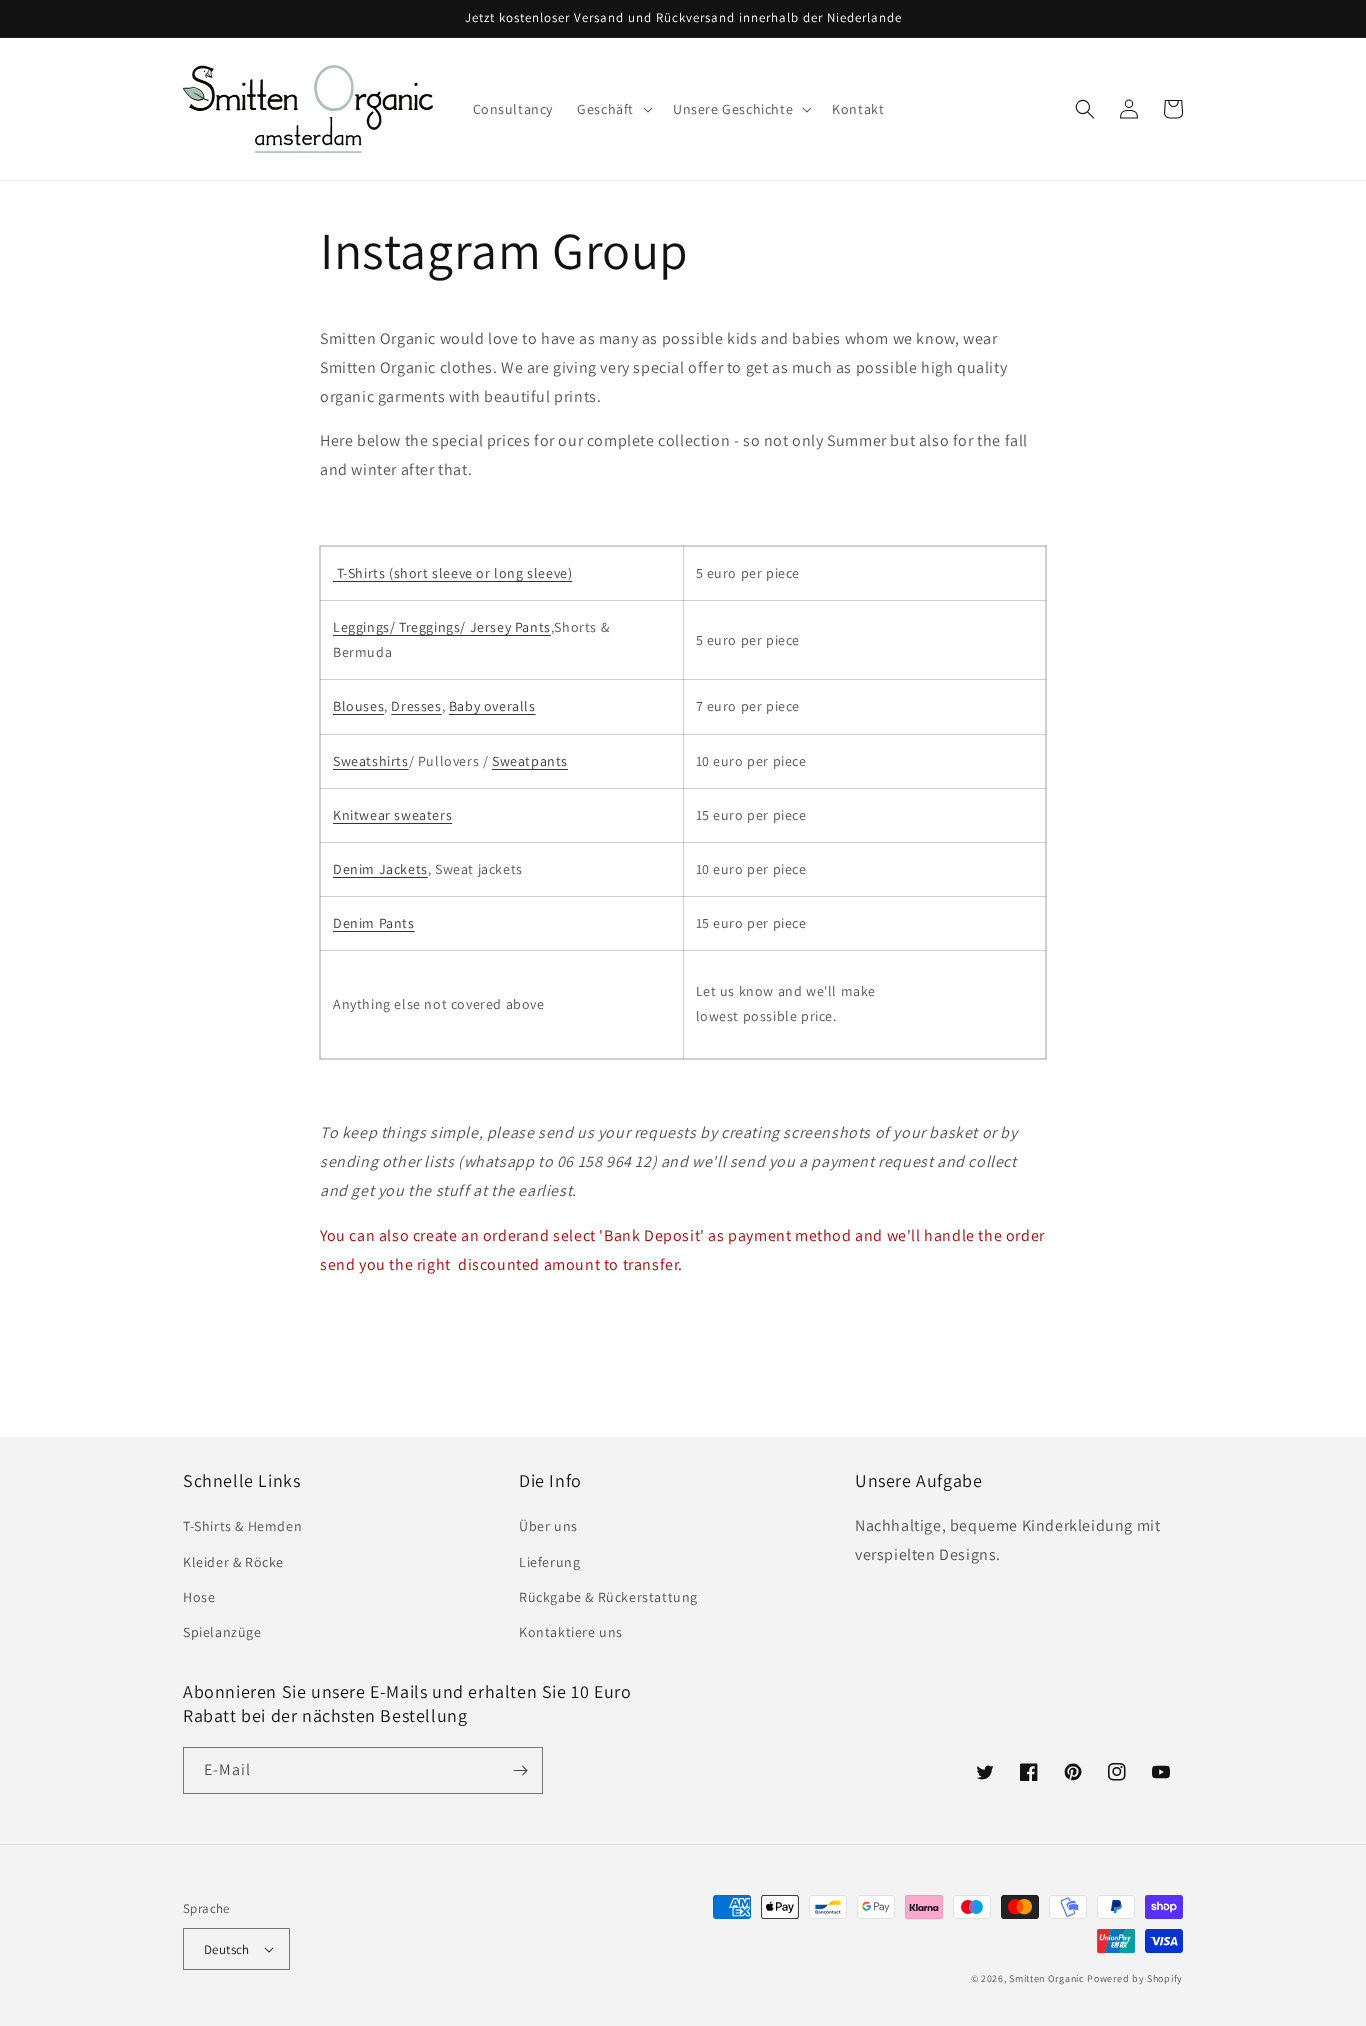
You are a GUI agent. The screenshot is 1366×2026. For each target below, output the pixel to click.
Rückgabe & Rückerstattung (608, 1597)
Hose (199, 1597)
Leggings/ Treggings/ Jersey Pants (442, 627)
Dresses (416, 706)
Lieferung (549, 1562)
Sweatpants (530, 761)
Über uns (548, 1526)
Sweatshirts (371, 761)
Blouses (358, 706)
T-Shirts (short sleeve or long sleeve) (452, 573)
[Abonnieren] (520, 1770)
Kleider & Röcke (233, 1562)
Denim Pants (374, 923)
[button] (613, 109)
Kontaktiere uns (571, 1632)
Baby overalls (492, 706)
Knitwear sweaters (392, 815)
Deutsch (227, 1949)
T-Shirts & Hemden (242, 1526)
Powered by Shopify (1135, 1978)
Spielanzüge (222, 1632)
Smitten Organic (1047, 1978)
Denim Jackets (380, 869)
